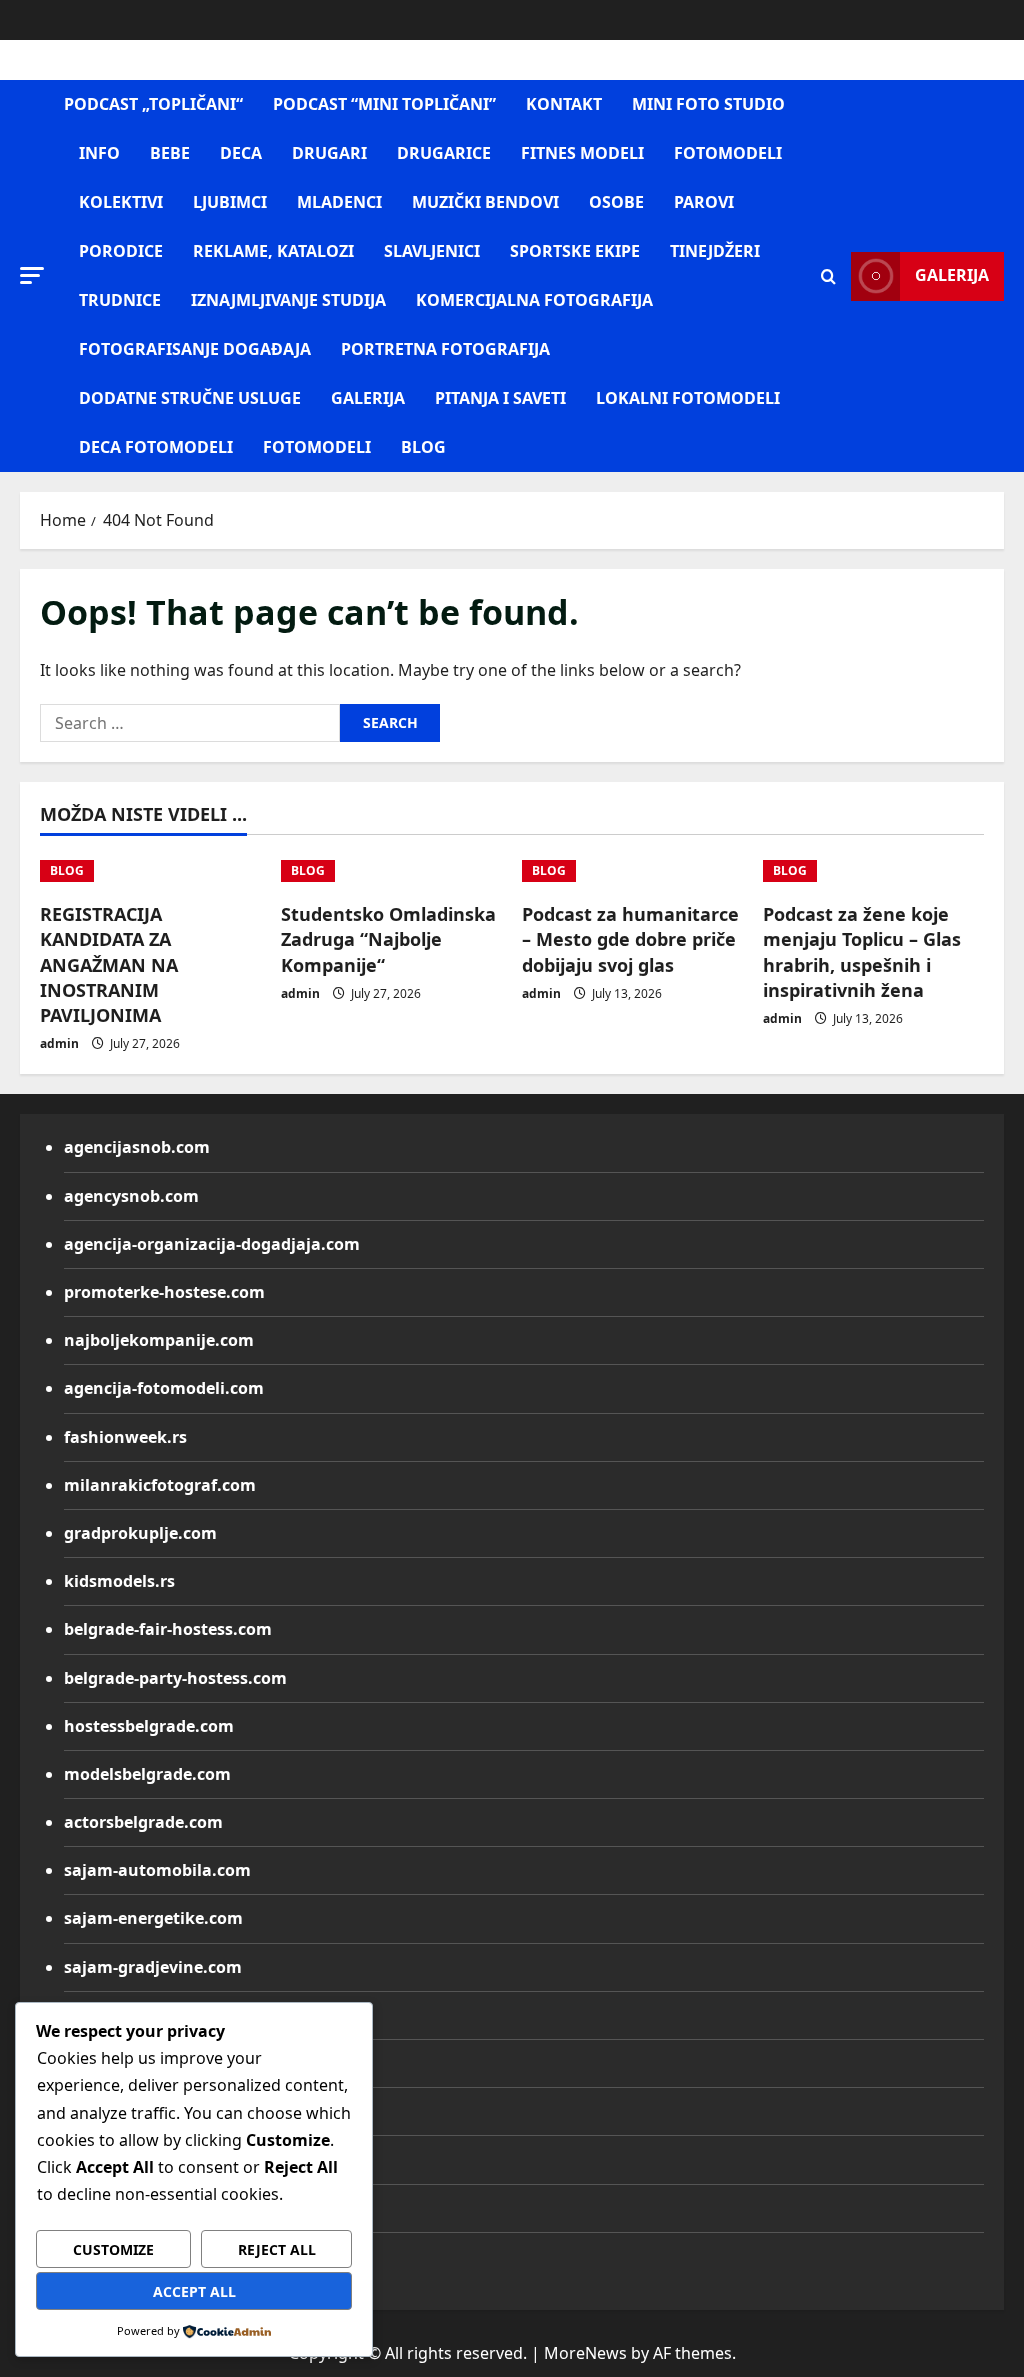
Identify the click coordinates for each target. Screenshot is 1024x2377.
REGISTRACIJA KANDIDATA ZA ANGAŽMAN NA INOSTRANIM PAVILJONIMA (109, 964)
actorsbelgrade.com (143, 1822)
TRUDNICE (120, 300)
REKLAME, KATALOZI (273, 251)
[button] (32, 275)
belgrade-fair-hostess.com (168, 1629)
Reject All (277, 2249)
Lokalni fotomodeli (688, 398)
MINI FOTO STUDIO (708, 104)
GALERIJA (368, 398)
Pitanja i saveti (500, 398)
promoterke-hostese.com (164, 1292)
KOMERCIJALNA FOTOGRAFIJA (534, 300)
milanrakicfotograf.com (160, 1485)
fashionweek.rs (125, 1437)
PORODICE (121, 251)
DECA (241, 153)
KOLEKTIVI (121, 202)
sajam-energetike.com (153, 1918)
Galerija (952, 275)
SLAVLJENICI (432, 251)
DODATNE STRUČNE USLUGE (190, 398)
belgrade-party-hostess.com (175, 1678)
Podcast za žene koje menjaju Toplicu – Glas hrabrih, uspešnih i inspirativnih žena (862, 952)
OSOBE (616, 202)
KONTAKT (564, 104)
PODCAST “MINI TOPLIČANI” (384, 104)
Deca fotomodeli (156, 447)
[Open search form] (828, 276)
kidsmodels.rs (119, 1581)
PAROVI (704, 202)
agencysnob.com (131, 1196)
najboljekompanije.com (159, 1340)
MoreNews (585, 2353)
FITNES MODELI (582, 153)
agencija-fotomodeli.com (164, 1388)
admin (59, 1043)
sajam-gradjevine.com (153, 1967)
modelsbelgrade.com (147, 1774)
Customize (113, 2249)
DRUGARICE (444, 153)
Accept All (194, 2291)
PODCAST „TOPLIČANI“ (153, 104)
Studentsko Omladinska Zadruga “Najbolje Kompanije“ (388, 939)
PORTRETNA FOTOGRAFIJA (445, 349)
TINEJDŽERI (715, 251)
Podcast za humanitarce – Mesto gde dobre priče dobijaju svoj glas (630, 939)
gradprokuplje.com (140, 1533)
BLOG (423, 447)
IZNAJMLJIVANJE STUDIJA (288, 300)
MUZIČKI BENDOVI (485, 202)
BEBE (170, 153)
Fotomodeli (317, 447)
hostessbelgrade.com (149, 1726)
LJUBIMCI (230, 202)
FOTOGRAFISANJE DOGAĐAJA (195, 349)
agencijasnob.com (137, 1147)
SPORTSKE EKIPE (575, 251)
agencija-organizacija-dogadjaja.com (212, 1244)
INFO (99, 153)
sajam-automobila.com (157, 1870)
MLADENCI (339, 202)
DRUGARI (329, 153)
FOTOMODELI (728, 153)
